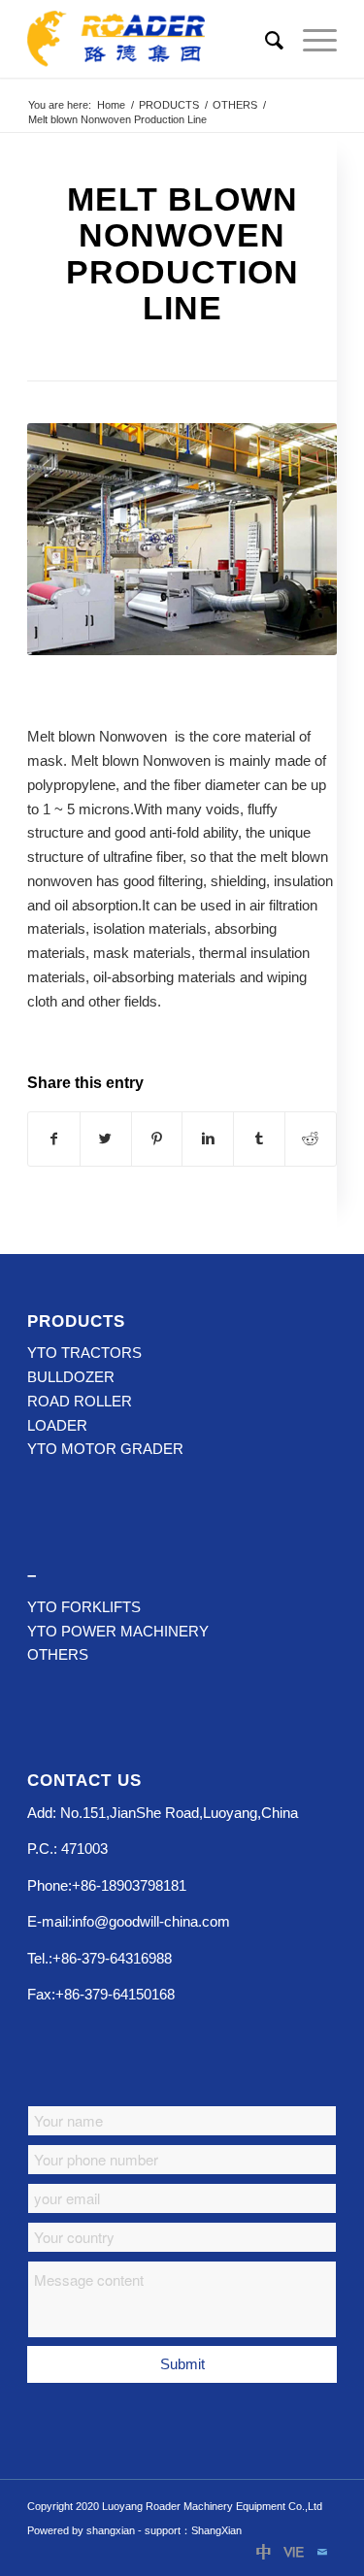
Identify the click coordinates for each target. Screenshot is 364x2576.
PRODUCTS (169, 105)
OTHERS (235, 105)
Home (111, 105)
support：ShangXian (193, 2530)
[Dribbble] (264, 2552)
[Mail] (322, 2552)
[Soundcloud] (293, 2552)
